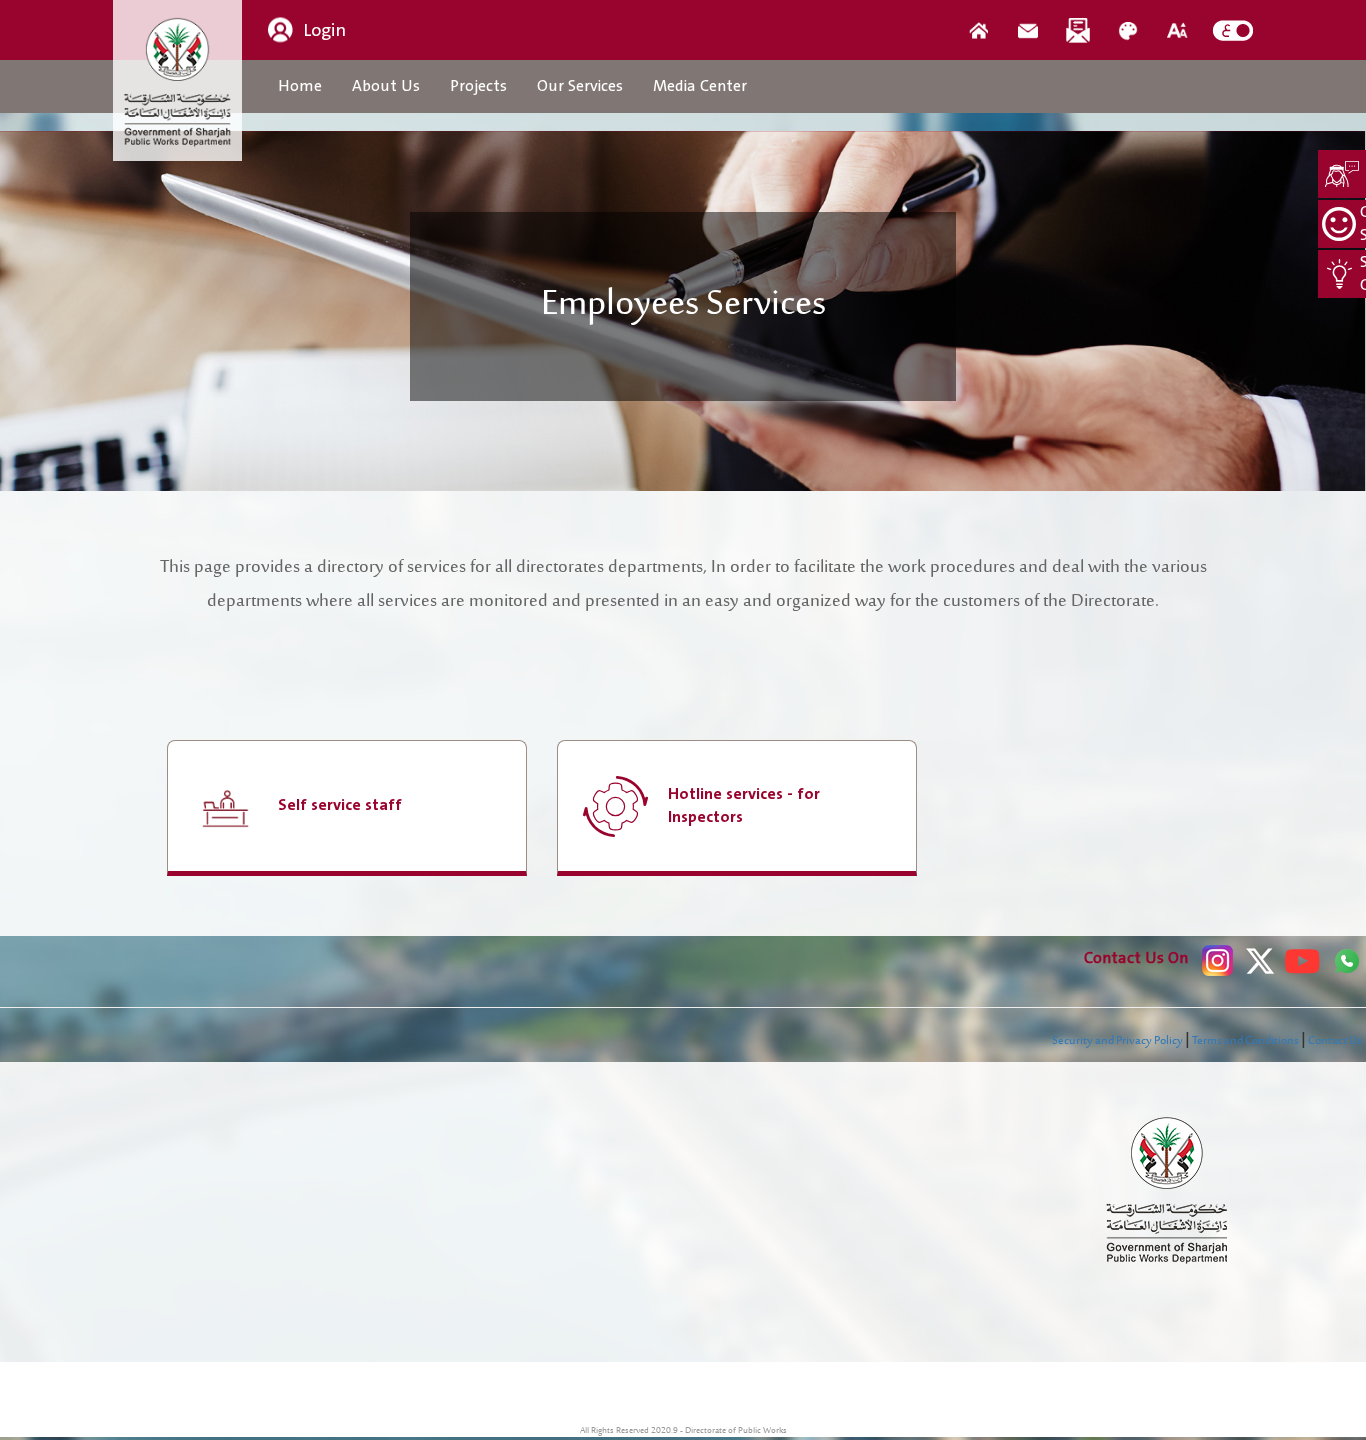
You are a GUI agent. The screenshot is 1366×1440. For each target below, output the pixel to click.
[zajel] (1078, 30)
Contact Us (1335, 1041)
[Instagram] (1217, 960)
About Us (386, 86)
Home (300, 86)
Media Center (700, 86)
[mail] (1028, 30)
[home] (978, 30)
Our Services (580, 86)
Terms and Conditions (1245, 1041)
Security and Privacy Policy (1117, 1041)
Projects (478, 86)
